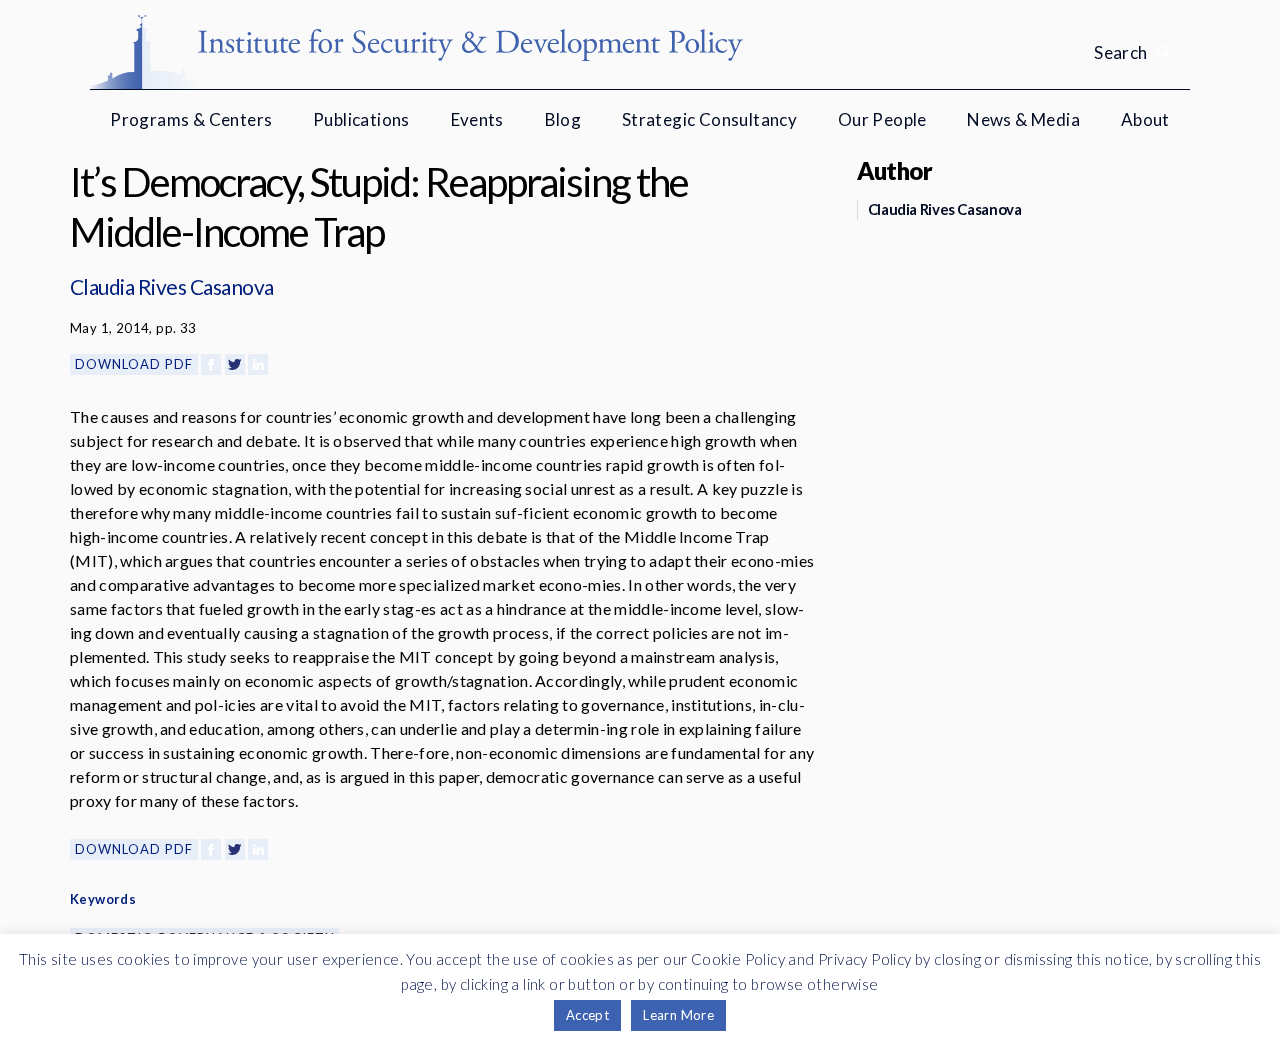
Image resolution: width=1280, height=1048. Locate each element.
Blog (563, 119)
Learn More (678, 1015)
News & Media (1023, 119)
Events (477, 119)
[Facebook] (211, 364)
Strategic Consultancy (709, 119)
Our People (882, 119)
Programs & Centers (191, 119)
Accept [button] (587, 1015)
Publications (361, 119)
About (1145, 119)
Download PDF (134, 364)
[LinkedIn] (258, 364)
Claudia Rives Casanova (171, 286)
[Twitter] (235, 364)
